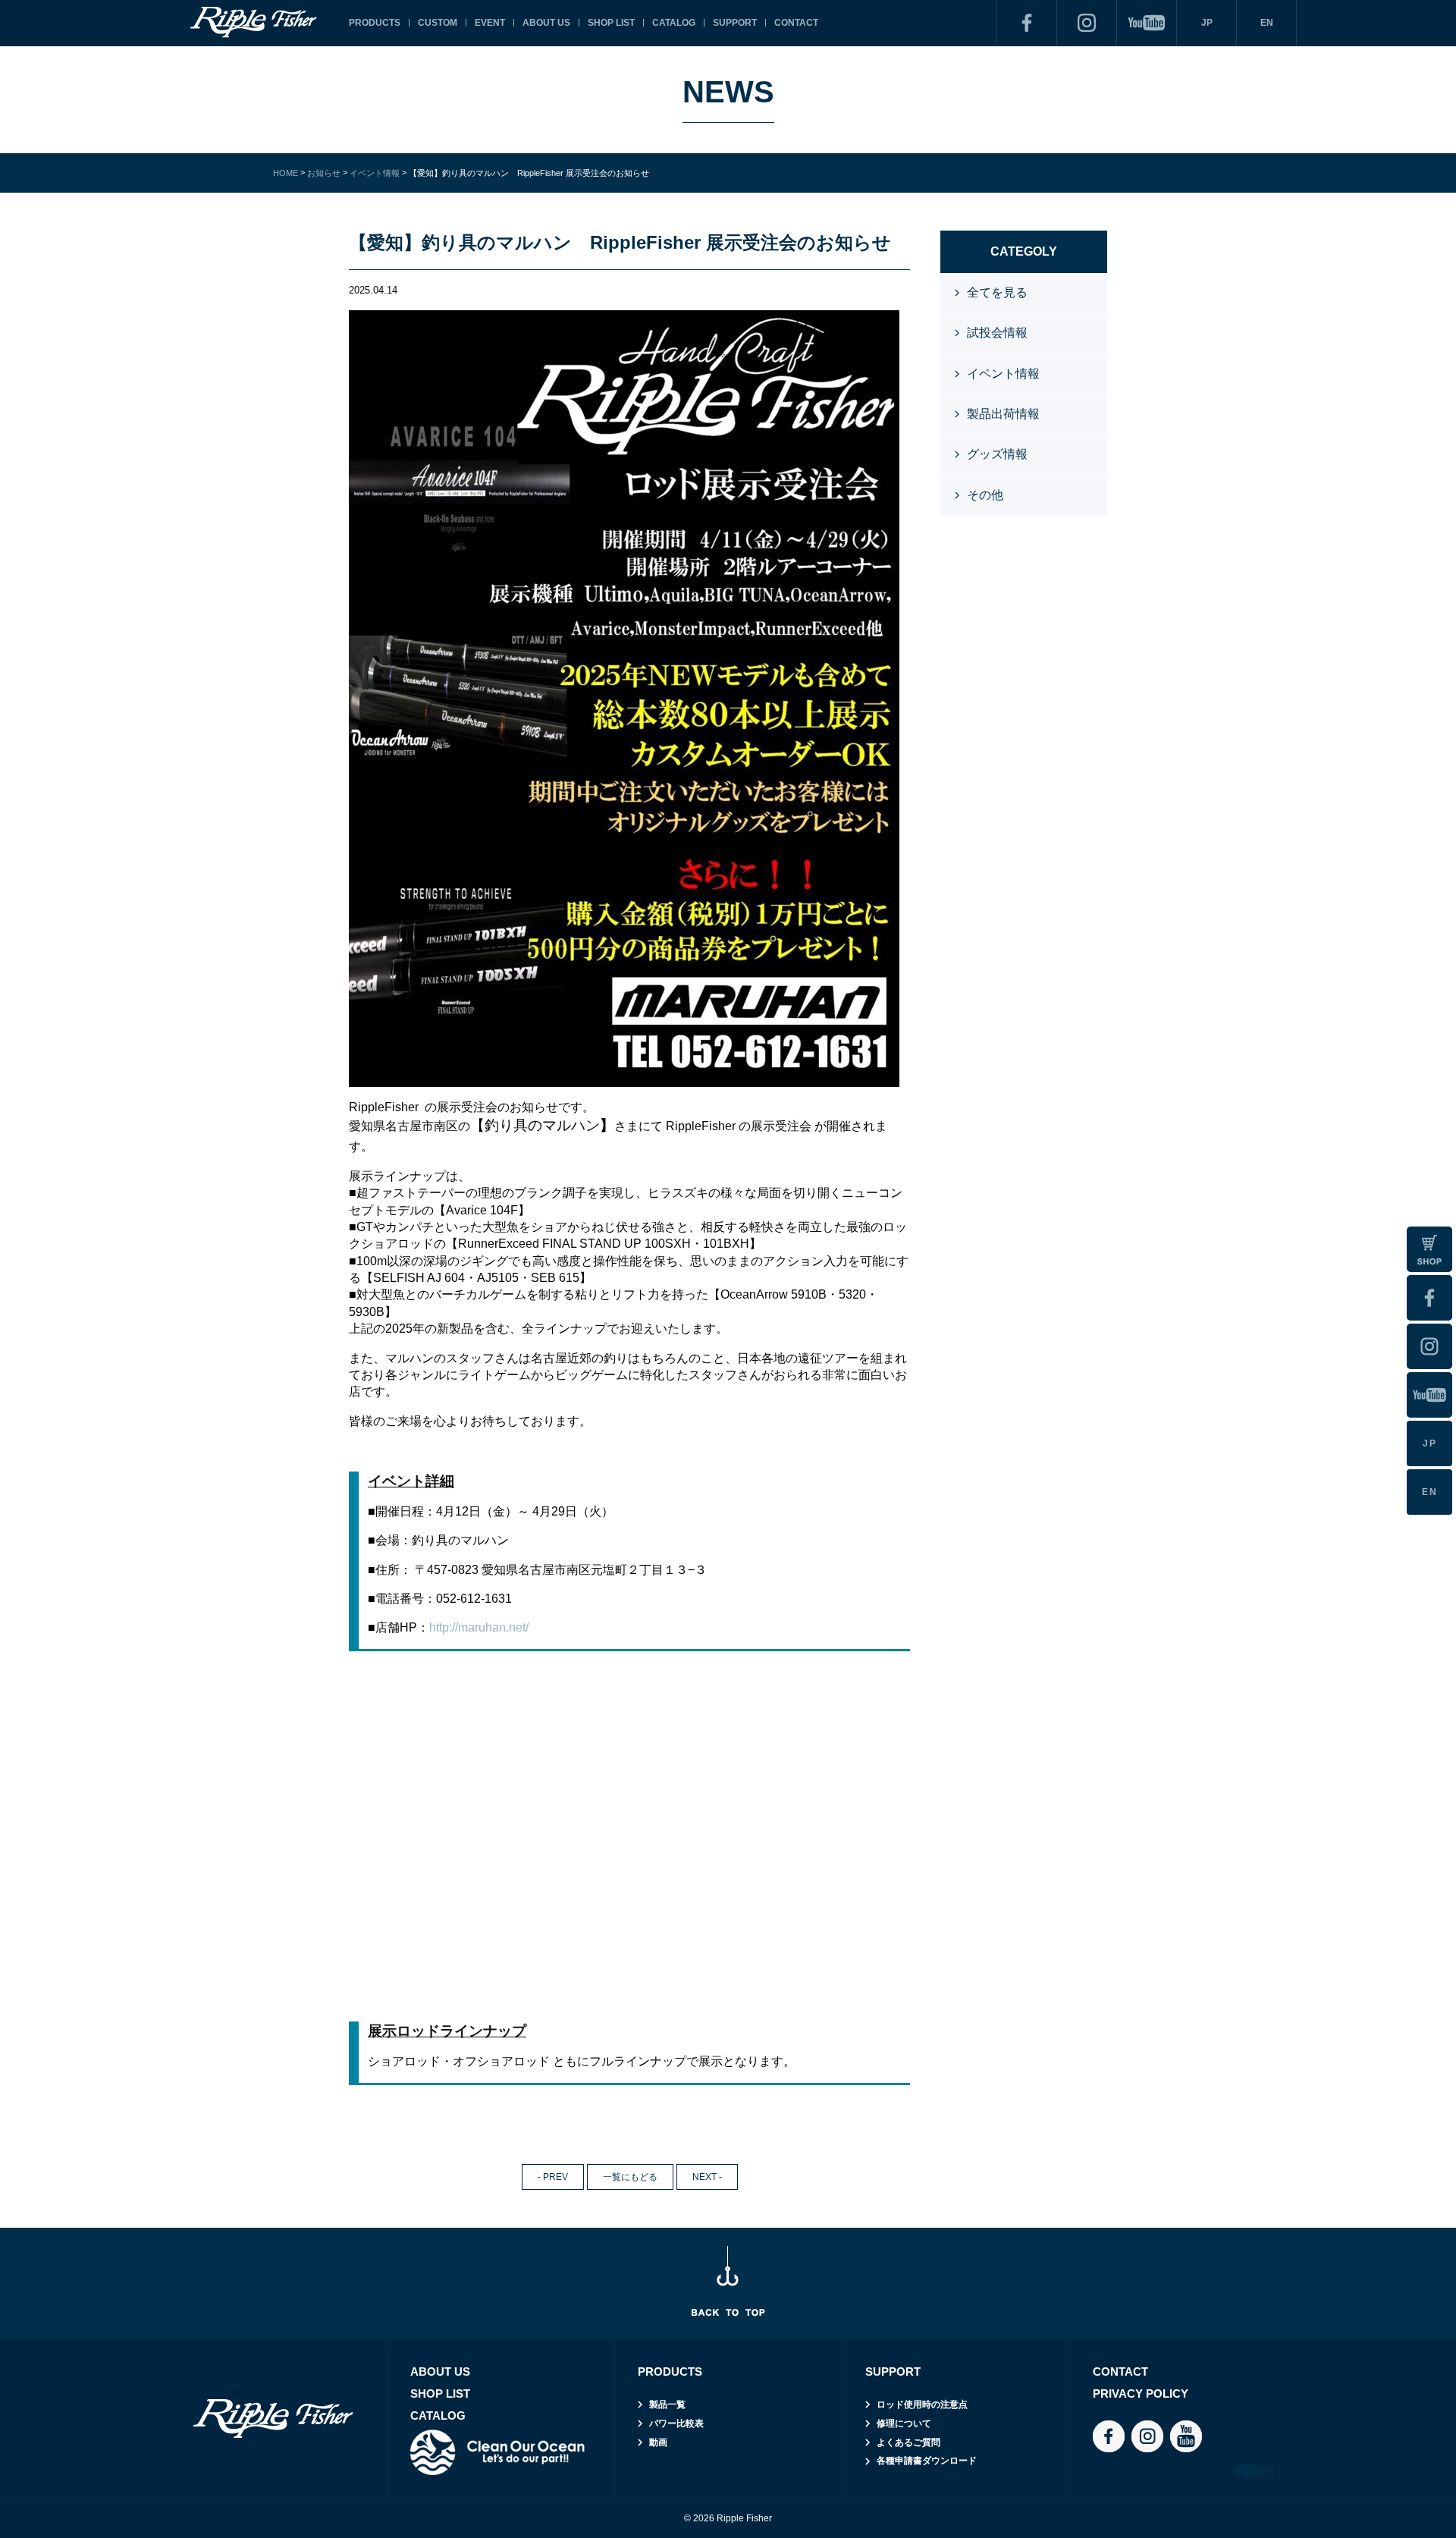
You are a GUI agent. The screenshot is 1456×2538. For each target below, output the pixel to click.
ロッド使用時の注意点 (922, 2405)
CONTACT (796, 23)
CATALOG (674, 23)
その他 (985, 495)
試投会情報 (997, 333)
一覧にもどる (630, 2177)
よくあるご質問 (908, 2442)
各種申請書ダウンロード (927, 2461)
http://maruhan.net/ (479, 1627)
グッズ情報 (997, 454)
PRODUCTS (375, 23)
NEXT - (707, 2177)
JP (1207, 23)
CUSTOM (438, 23)
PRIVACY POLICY (1141, 2394)
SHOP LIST (611, 23)
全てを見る (997, 292)
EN (1267, 23)
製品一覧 (667, 2405)
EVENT (490, 23)
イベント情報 (1003, 374)
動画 (658, 2442)
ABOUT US (546, 23)
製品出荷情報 (1003, 414)
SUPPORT (735, 23)
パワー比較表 (676, 2423)
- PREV (553, 2177)
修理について (904, 2423)
